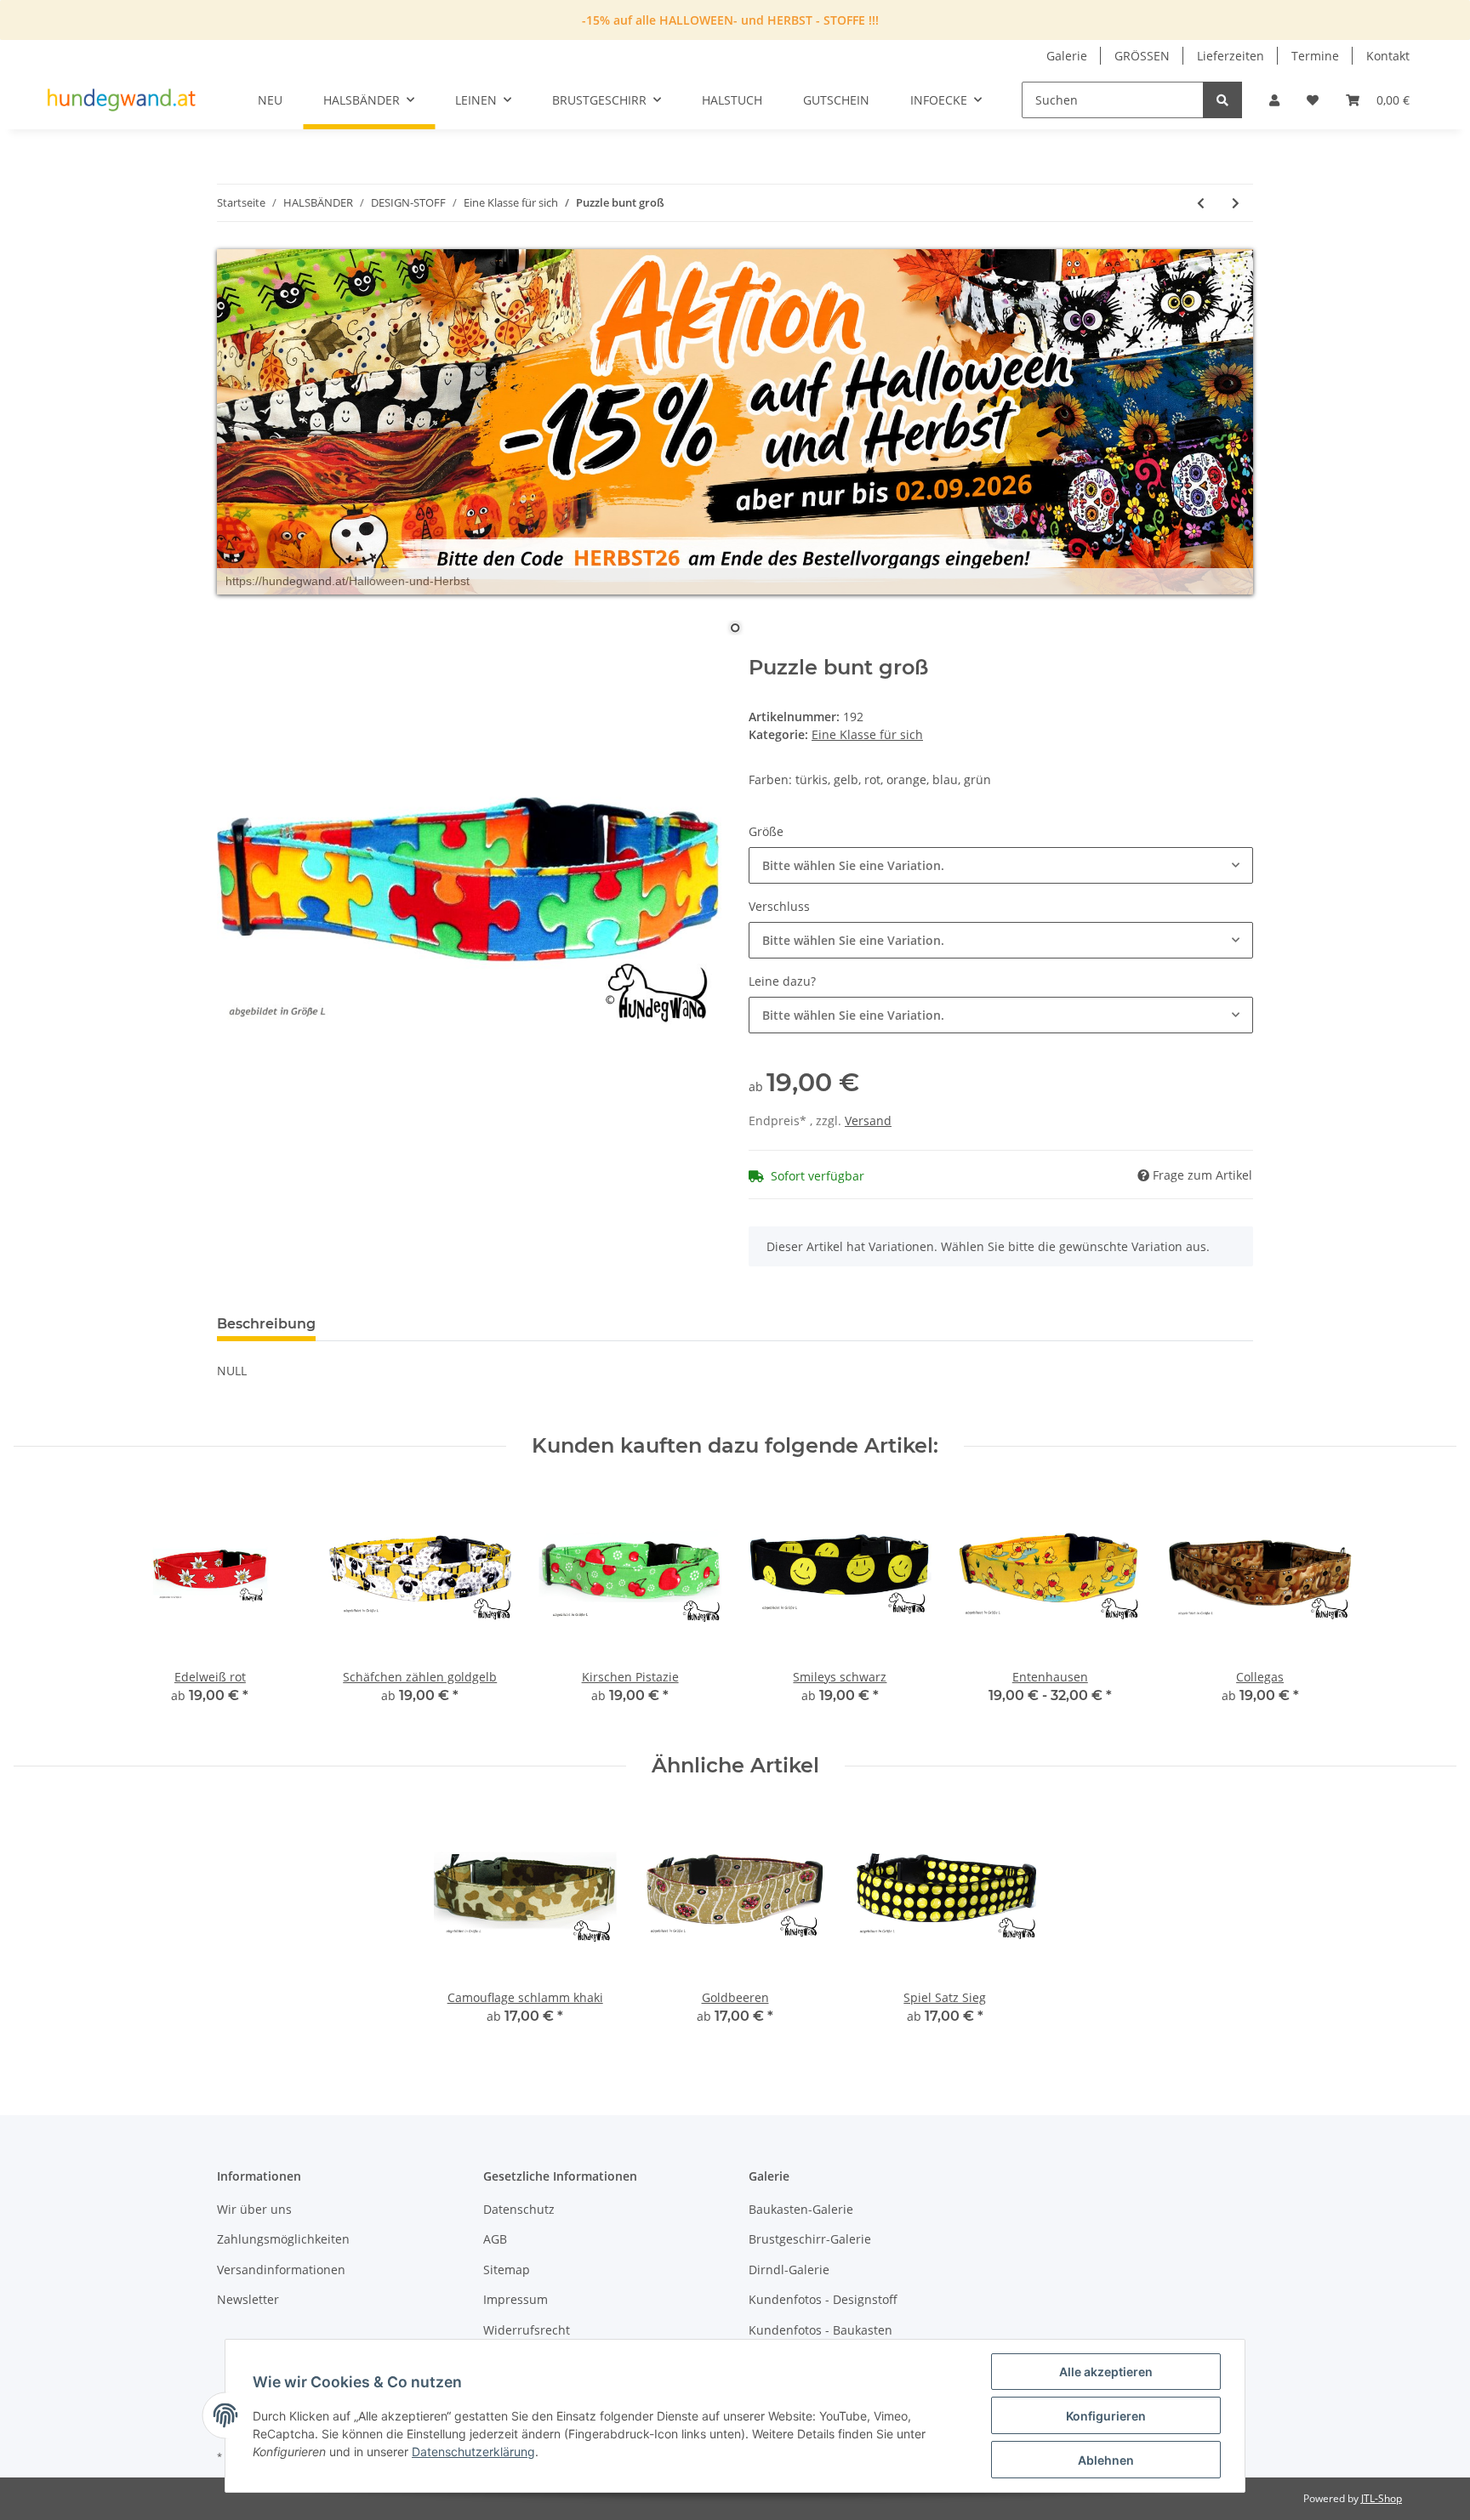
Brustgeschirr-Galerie (810, 2239)
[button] (1274, 100)
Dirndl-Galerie (789, 2270)
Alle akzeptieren (1106, 2372)
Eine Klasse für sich (867, 734)
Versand (868, 1121)
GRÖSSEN (1142, 56)
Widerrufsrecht (527, 2330)
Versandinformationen (281, 2270)
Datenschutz (519, 2209)
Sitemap (507, 2270)
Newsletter (248, 2299)
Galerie (1067, 56)
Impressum (516, 2299)
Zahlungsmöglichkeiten (283, 2239)
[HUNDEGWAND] (122, 100)
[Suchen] (1222, 100)
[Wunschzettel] (1313, 100)
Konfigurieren (1106, 2416)
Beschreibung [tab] (266, 1324)
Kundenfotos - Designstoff (823, 2299)
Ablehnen (1106, 2460)
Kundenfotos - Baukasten (820, 2330)
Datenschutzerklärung (473, 2452)
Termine (1315, 56)
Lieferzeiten (1231, 56)
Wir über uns (254, 2209)
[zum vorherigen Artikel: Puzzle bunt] (1201, 203)
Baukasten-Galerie (801, 2209)
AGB (495, 2239)
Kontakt (1388, 56)
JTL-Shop (1382, 2498)
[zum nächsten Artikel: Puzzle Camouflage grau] (1236, 203)
